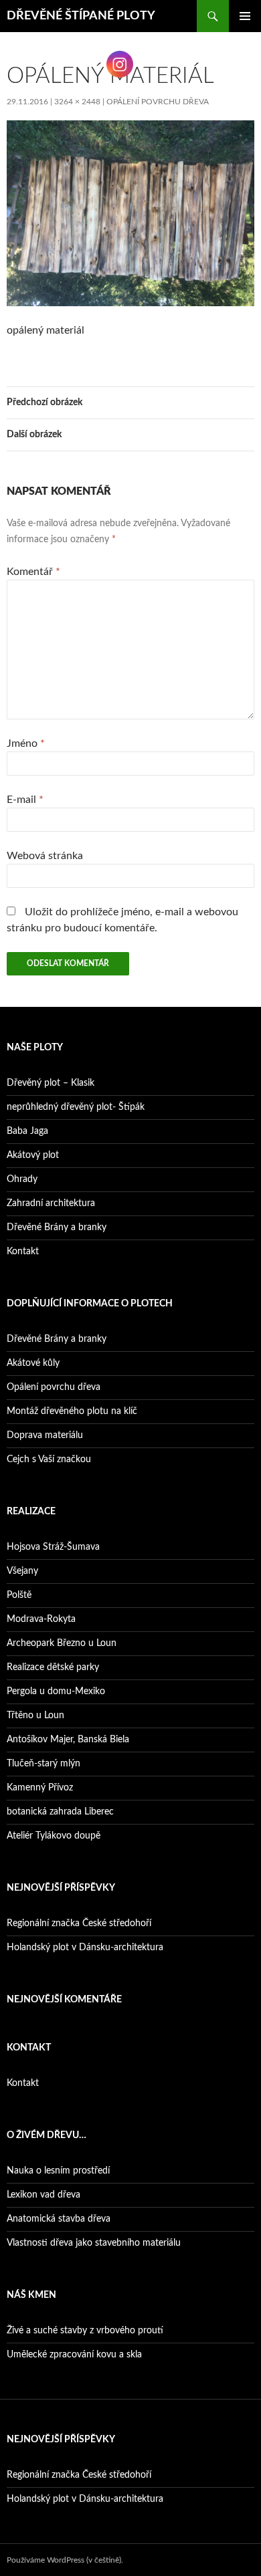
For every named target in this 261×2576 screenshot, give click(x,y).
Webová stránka (45, 856)
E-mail (25, 800)
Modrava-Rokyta (41, 1619)
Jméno (26, 743)
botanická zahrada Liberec (60, 1812)
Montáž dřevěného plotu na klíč (72, 1411)
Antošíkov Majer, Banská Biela (68, 1740)
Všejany (22, 1571)
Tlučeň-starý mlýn (43, 1764)
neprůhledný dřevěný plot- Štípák (76, 1107)
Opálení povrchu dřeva (158, 102)
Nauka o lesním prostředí (58, 2171)
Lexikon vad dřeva (43, 2195)
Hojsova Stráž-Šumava (53, 1547)
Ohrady (22, 1179)
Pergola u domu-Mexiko (56, 1691)
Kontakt (23, 1252)
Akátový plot (33, 1155)
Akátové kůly (33, 1363)
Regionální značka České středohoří (79, 1923)
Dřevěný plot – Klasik (51, 1083)
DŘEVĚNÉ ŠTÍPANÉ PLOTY (81, 16)
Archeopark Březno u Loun (62, 1643)
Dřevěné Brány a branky (57, 1227)
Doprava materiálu (45, 1435)
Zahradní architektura (51, 1203)
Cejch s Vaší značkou (49, 1459)
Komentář (33, 572)
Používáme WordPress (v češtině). (65, 2560)
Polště (19, 1595)
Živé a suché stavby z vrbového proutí (85, 2331)
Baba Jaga (27, 1131)
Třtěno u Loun (35, 1716)
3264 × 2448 (77, 102)
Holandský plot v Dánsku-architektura (85, 1948)
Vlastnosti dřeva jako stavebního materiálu (94, 2243)
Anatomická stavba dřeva (59, 2219)
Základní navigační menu (245, 16)
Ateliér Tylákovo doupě (54, 1836)
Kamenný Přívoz (40, 1788)
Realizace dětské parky (53, 1667)
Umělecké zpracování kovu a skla (74, 2355)
